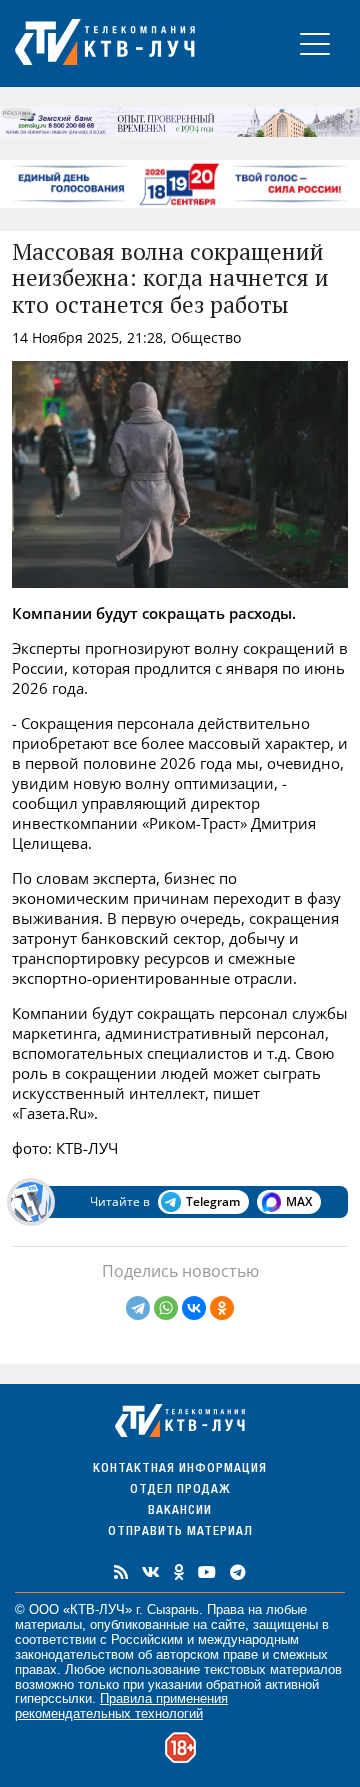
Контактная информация (180, 1469)
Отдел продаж (180, 1490)
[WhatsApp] (166, 1308)
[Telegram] (138, 1308)
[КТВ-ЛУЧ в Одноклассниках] (179, 1572)
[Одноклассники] (222, 1308)
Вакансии (180, 1511)
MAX (299, 1201)
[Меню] (315, 43)
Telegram (213, 1201)
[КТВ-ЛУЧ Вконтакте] (151, 1572)
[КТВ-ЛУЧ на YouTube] (207, 1572)
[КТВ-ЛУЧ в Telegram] (238, 1572)
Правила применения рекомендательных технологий (121, 1706)
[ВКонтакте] (194, 1308)
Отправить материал (180, 1532)
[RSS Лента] (121, 1572)
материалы (48, 1624)
